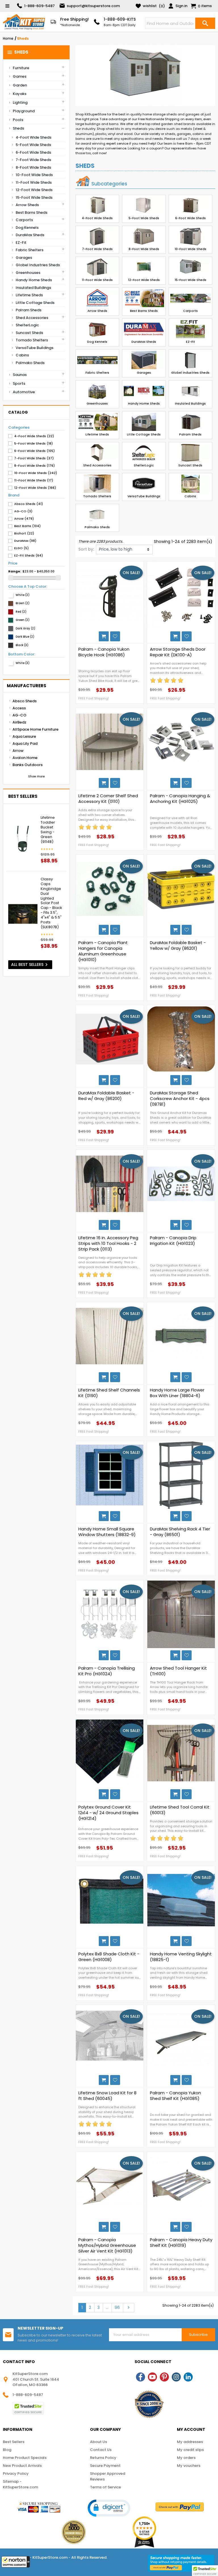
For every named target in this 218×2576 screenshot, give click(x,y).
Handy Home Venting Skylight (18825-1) (181, 1957)
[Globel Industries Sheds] (190, 360)
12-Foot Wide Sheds (34, 190)
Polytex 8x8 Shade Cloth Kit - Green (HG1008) (109, 1957)
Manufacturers (27, 686)
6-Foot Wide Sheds (33, 152)
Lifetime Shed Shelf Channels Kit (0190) (109, 1393)
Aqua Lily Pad (25, 744)
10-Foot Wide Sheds (34, 175)
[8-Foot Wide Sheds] (144, 236)
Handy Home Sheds (34, 280)
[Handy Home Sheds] (144, 391)
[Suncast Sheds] (190, 453)
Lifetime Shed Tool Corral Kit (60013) (180, 1810)
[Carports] (190, 298)
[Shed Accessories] (97, 453)
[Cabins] (190, 484)
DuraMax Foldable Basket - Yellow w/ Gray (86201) (178, 946)
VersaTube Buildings (34, 348)
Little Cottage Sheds (35, 303)
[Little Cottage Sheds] (144, 422)
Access (19, 708)
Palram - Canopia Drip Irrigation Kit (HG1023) (173, 1241)
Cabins (22, 355)
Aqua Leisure (24, 736)
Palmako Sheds (30, 363)
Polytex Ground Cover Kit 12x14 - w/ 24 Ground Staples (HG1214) (108, 1813)
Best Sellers (14, 2442)
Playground (24, 111)
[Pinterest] (164, 2377)
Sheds (18, 52)
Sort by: (86, 549)
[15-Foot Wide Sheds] (190, 267)
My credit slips (190, 2450)
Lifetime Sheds (29, 295)
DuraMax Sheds (30, 235)
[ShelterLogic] (144, 453)
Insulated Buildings (33, 288)
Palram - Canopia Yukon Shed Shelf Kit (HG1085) (175, 2096)
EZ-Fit (21, 243)
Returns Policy (103, 2458)
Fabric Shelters (30, 250)
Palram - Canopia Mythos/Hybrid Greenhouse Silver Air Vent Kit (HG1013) (107, 2245)
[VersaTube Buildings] (144, 484)
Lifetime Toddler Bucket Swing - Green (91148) (48, 830)
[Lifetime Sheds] (97, 422)
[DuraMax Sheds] (144, 329)
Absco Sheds (25, 701)
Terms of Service (105, 2487)
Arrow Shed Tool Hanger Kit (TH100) (178, 1671)
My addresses (190, 2442)
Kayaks (20, 94)
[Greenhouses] (97, 391)
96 (117, 2308)
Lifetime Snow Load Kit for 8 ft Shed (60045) (107, 2096)
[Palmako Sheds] (97, 515)
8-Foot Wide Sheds (33, 167)
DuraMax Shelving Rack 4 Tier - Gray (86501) (180, 1532)
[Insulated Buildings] (190, 391)
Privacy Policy (16, 2474)
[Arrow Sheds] (97, 298)
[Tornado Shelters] (97, 484)
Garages (24, 258)
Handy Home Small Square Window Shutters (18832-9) (107, 1532)
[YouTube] (152, 2377)
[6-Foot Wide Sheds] (190, 206)
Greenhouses (28, 273)
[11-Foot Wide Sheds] (97, 267)
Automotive (24, 392)
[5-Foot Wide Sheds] (144, 206)
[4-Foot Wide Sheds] (97, 206)
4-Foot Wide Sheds (33, 137)
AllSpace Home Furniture (35, 729)
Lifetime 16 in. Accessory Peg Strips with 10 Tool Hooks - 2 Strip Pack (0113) (108, 1243)
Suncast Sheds (29, 333)
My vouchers (189, 2466)
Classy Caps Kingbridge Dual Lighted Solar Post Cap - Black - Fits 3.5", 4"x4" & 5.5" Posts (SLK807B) (51, 903)
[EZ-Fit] (190, 329)
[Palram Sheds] (190, 422)
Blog (7, 2450)
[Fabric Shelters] (97, 360)
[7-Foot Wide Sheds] (97, 236)
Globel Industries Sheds (38, 265)
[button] (16, 2562)
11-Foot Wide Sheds (34, 182)
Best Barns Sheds (32, 212)
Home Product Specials (25, 2458)
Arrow (18, 751)
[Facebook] (141, 2377)
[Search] (205, 23)
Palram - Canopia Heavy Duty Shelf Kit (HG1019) (181, 2243)
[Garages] (144, 360)
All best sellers (30, 965)
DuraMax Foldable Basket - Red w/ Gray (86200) (106, 1096)
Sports (19, 383)
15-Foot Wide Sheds (34, 197)
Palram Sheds (29, 310)
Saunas (20, 375)
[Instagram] (176, 2377)
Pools (18, 120)
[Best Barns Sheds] (144, 298)
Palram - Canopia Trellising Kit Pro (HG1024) (107, 1671)
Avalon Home (25, 758)
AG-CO (19, 715)
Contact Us (101, 2450)
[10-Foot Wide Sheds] (190, 236)
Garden (20, 85)
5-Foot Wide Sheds (33, 145)
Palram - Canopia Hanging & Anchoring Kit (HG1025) (180, 799)
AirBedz (19, 722)
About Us (98, 2442)
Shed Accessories (32, 318)
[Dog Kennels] (97, 329)
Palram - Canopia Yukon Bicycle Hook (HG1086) (104, 652)
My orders (186, 2458)
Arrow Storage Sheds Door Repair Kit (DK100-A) (178, 652)
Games (20, 76)
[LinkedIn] (188, 2377)
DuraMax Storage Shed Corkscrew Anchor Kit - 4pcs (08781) (180, 1099)
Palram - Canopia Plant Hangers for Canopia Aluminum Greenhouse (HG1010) (103, 951)
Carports (24, 220)
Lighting (20, 102)
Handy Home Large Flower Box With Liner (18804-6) (177, 1393)
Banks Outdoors (28, 765)
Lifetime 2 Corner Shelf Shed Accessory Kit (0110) (108, 799)
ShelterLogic (27, 325)
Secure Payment (105, 2466)
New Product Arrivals (22, 2466)
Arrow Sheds (27, 205)
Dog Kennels (27, 228)
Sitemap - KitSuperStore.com (20, 2484)
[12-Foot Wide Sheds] (144, 267)
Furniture (21, 68)
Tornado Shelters (32, 340)
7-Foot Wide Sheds (33, 160)
